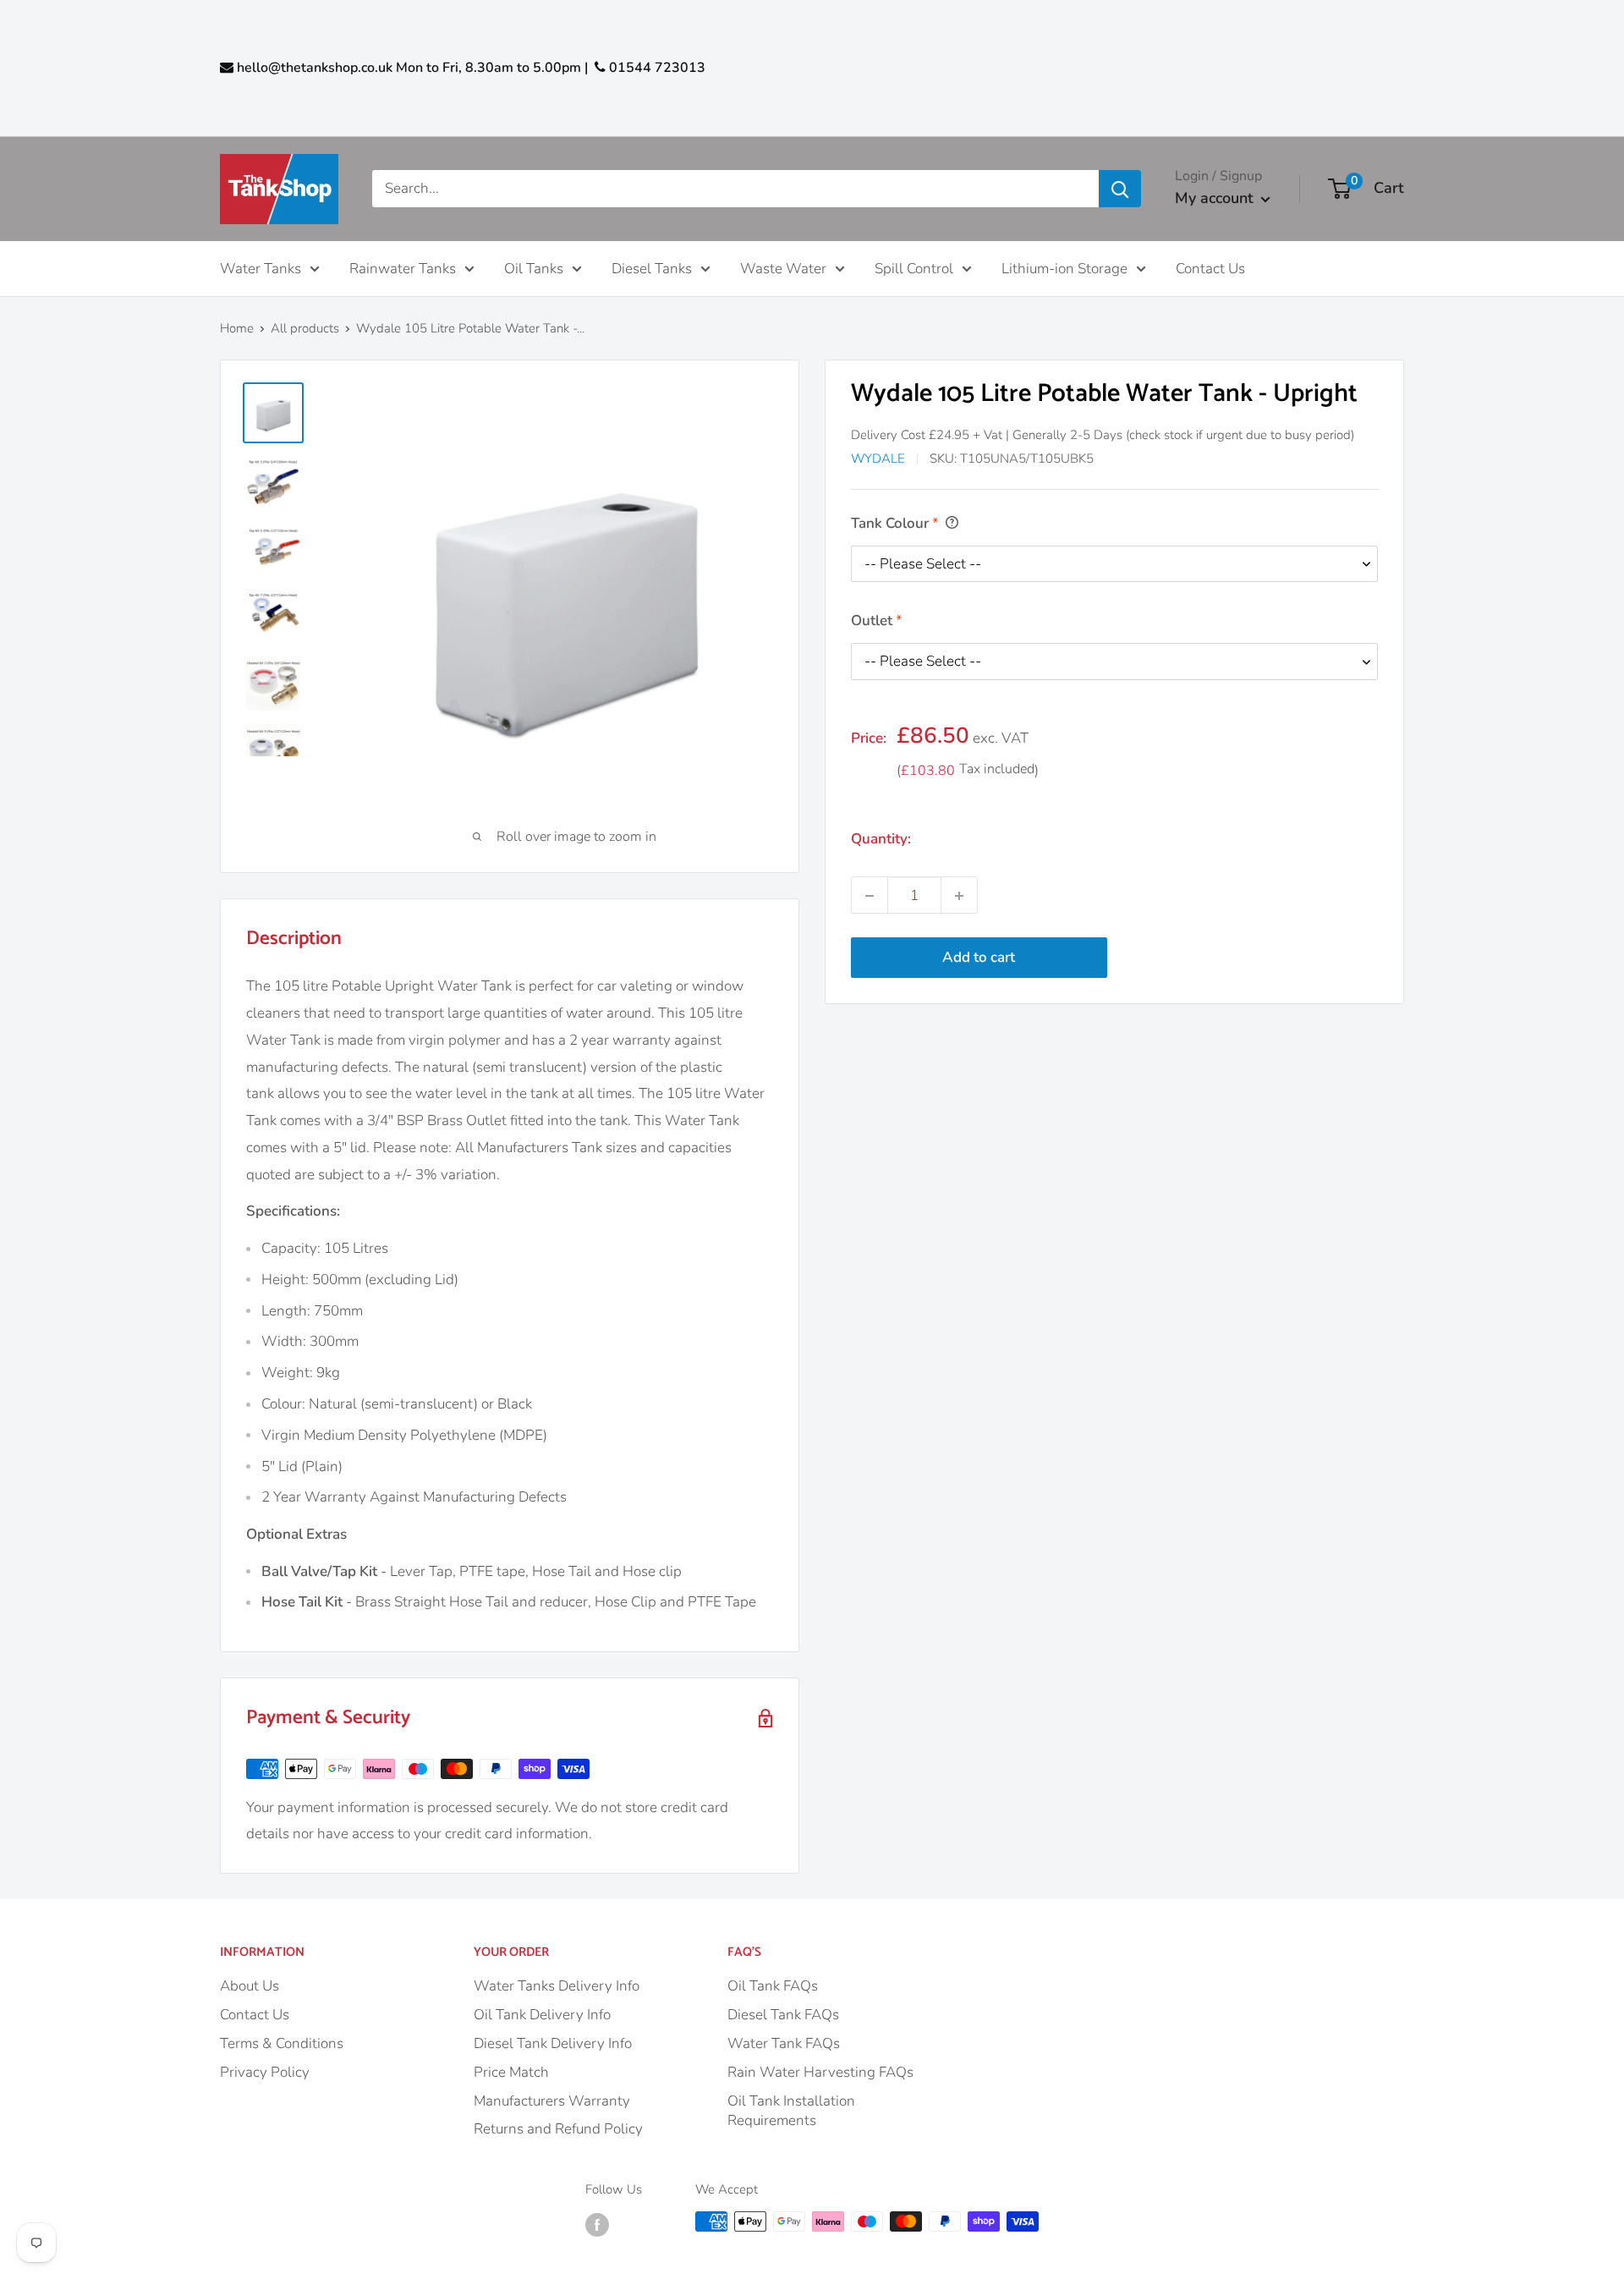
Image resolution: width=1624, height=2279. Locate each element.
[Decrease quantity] (870, 896)
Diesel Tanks (652, 268)
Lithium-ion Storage (1064, 268)
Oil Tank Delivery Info (542, 2015)
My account (1214, 198)
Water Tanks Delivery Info (557, 1986)
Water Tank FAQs (784, 2043)
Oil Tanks (534, 268)
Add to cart (979, 958)
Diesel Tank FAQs (783, 2015)
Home (237, 328)
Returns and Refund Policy (558, 2129)
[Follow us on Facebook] (597, 2224)
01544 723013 (656, 68)
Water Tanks (261, 268)
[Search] (1120, 189)
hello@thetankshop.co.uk (315, 68)
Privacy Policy (265, 2072)
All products (305, 328)
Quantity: (881, 840)
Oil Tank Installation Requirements (791, 2111)
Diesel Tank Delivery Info (553, 2043)
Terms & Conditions (282, 2043)
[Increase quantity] (959, 896)
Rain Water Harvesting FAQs (820, 2072)
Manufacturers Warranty (552, 2101)
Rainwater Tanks (403, 268)
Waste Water (783, 268)
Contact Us (1210, 268)
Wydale (878, 459)
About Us (250, 1986)
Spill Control (914, 268)
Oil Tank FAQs (773, 1986)
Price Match (511, 2072)
